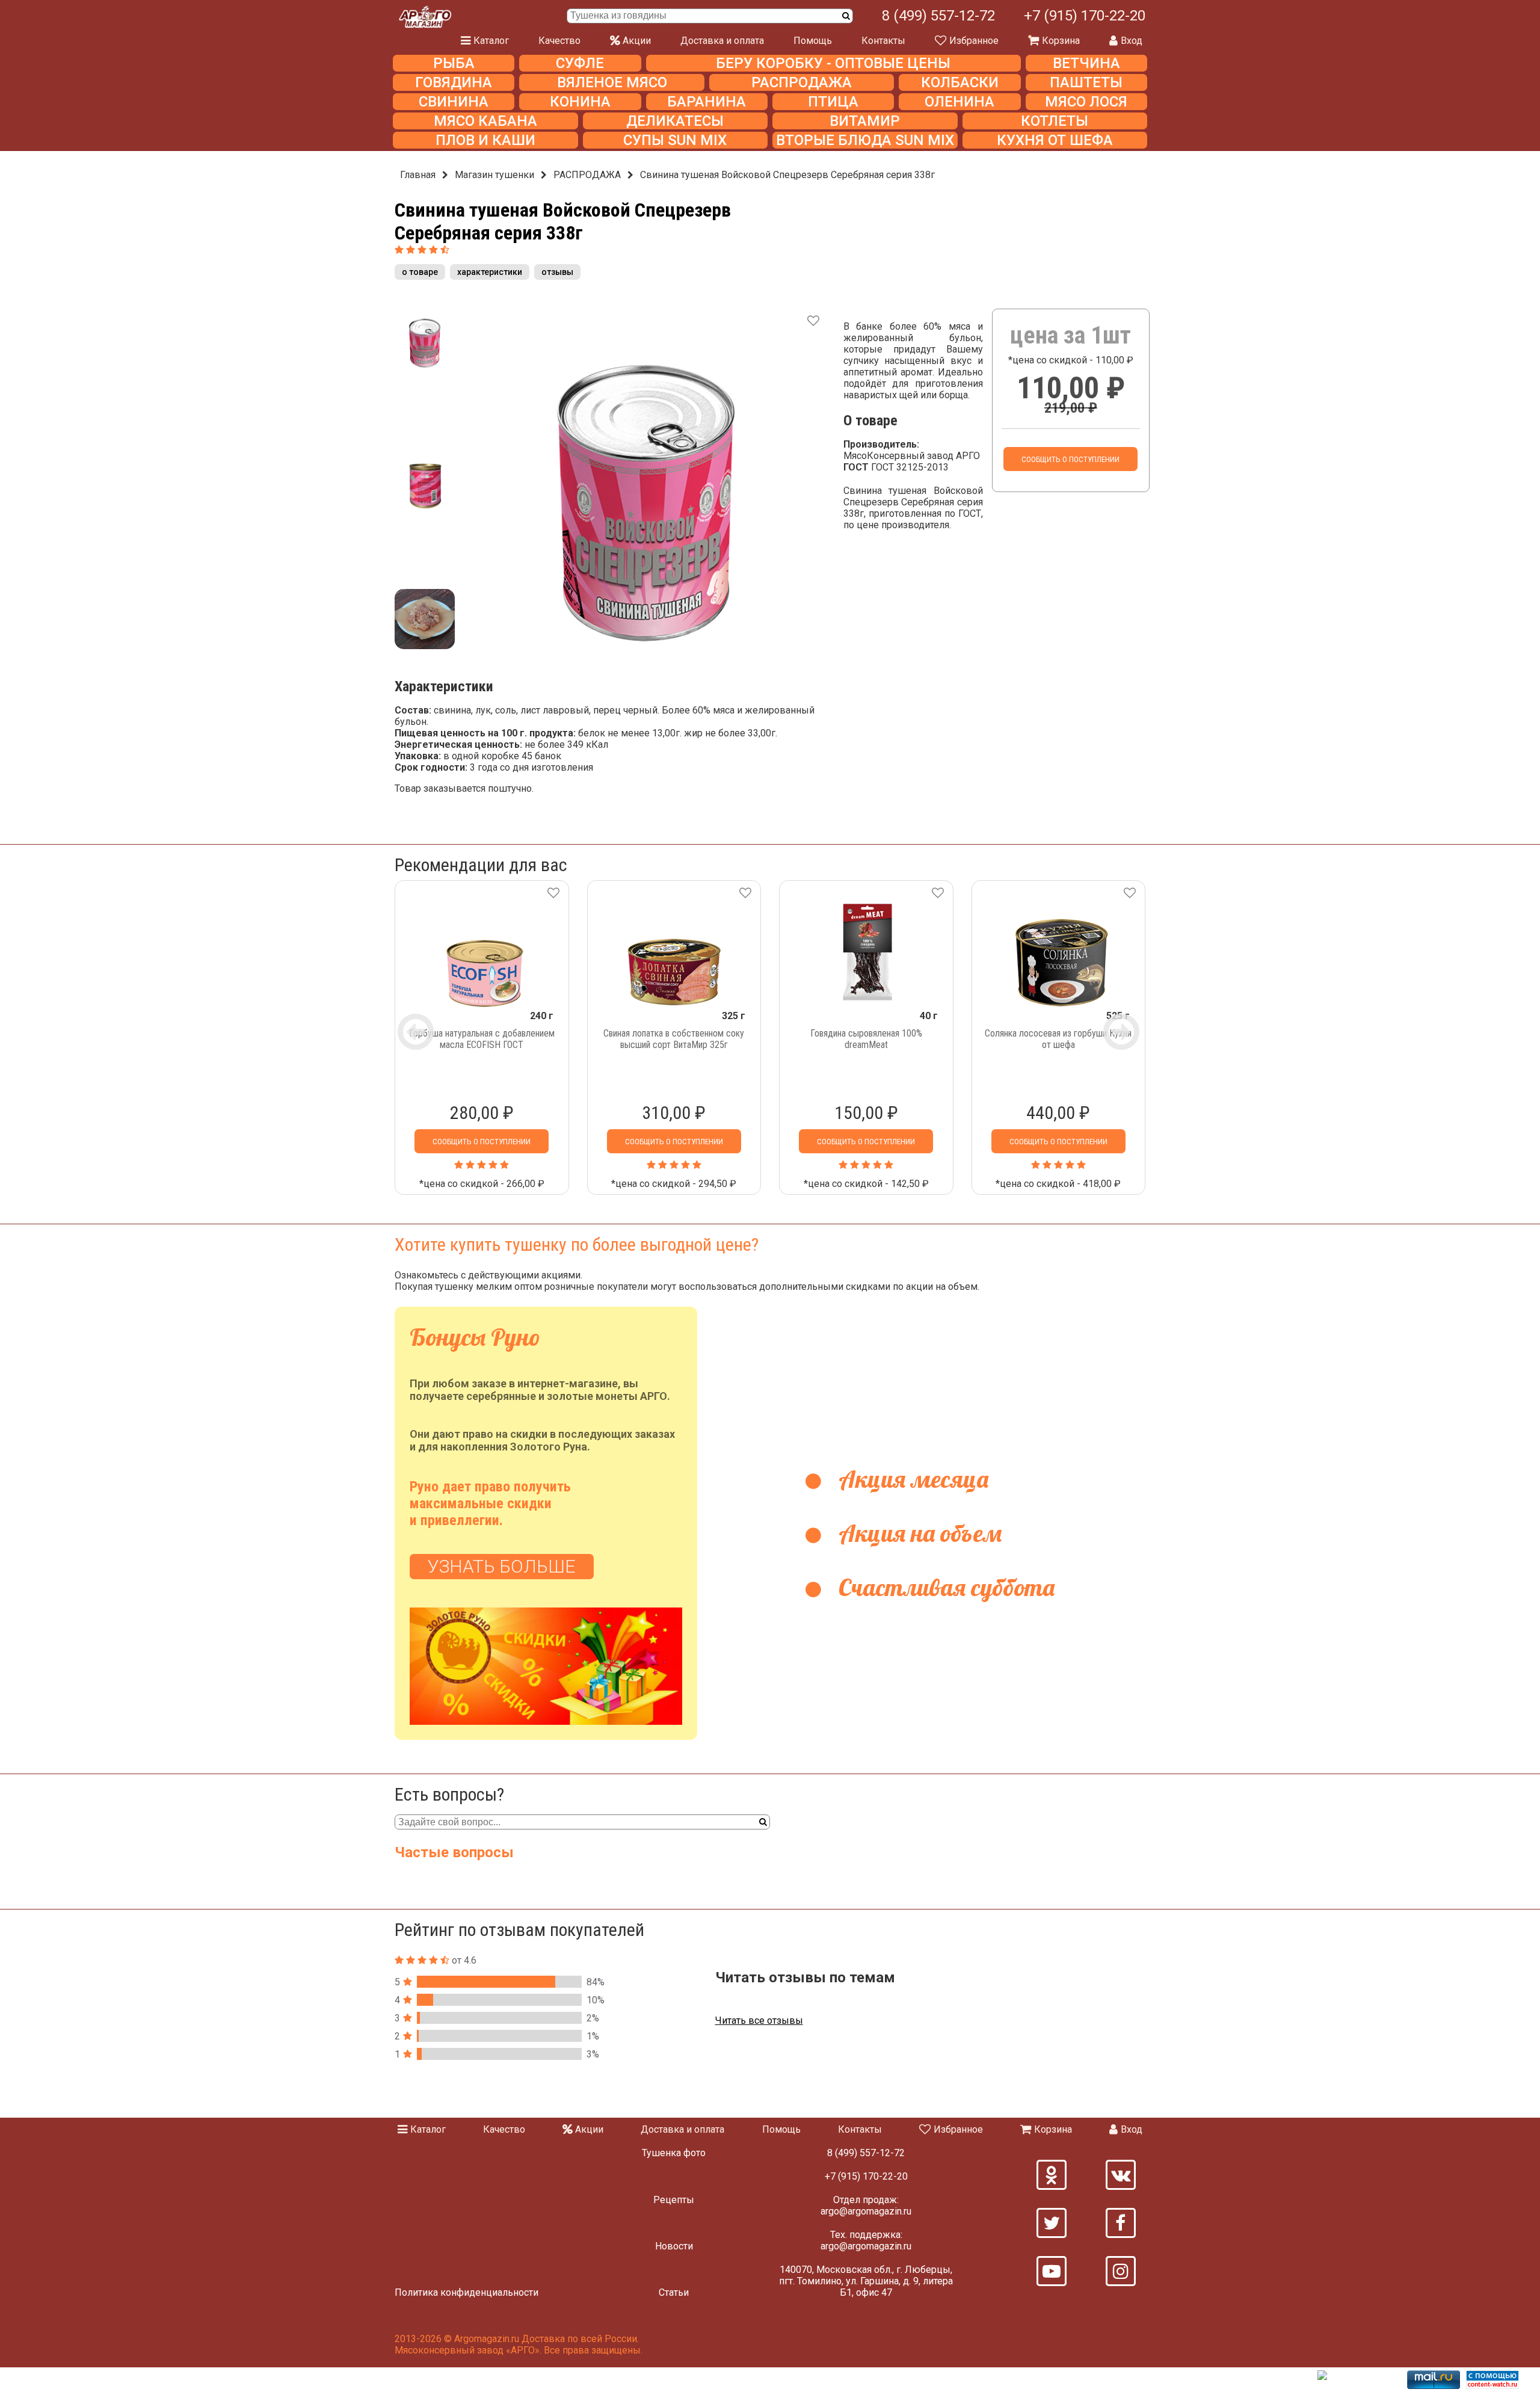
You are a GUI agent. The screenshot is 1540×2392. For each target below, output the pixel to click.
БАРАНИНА (707, 102)
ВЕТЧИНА (1086, 63)
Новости (674, 2246)
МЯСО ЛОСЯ (1086, 102)
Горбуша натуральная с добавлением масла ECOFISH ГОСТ (482, 1039)
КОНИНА (580, 102)
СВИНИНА (454, 102)
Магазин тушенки (494, 175)
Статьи (674, 2292)
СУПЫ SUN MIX (675, 140)
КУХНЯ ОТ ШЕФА (1055, 140)
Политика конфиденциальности (467, 2292)
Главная (418, 175)
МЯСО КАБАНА (485, 121)
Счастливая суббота (944, 1587)
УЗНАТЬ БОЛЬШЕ (502, 1566)
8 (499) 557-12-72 (938, 16)
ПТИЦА (833, 102)
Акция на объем (917, 1533)
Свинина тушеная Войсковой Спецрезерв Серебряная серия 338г (787, 175)
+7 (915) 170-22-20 (1085, 16)
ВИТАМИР (865, 121)
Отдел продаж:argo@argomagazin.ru (866, 2206)
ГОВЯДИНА (454, 82)
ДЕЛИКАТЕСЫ (675, 121)
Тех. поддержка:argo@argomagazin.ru (866, 2240)
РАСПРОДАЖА (802, 82)
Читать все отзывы (759, 2021)
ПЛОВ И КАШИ (485, 140)
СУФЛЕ (580, 63)
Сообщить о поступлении (1070, 459)
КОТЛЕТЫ (1055, 121)
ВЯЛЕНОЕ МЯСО (612, 82)
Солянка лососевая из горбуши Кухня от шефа (1058, 1039)
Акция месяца (911, 1479)
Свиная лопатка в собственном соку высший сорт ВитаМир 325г (674, 1039)
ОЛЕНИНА (959, 102)
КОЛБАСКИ (960, 82)
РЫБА (454, 63)
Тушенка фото (674, 2153)
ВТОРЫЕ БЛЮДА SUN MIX (865, 140)
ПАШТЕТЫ (1086, 82)
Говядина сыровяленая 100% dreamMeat (866, 1039)
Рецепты (674, 2200)
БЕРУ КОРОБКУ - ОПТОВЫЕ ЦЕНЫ (833, 63)
